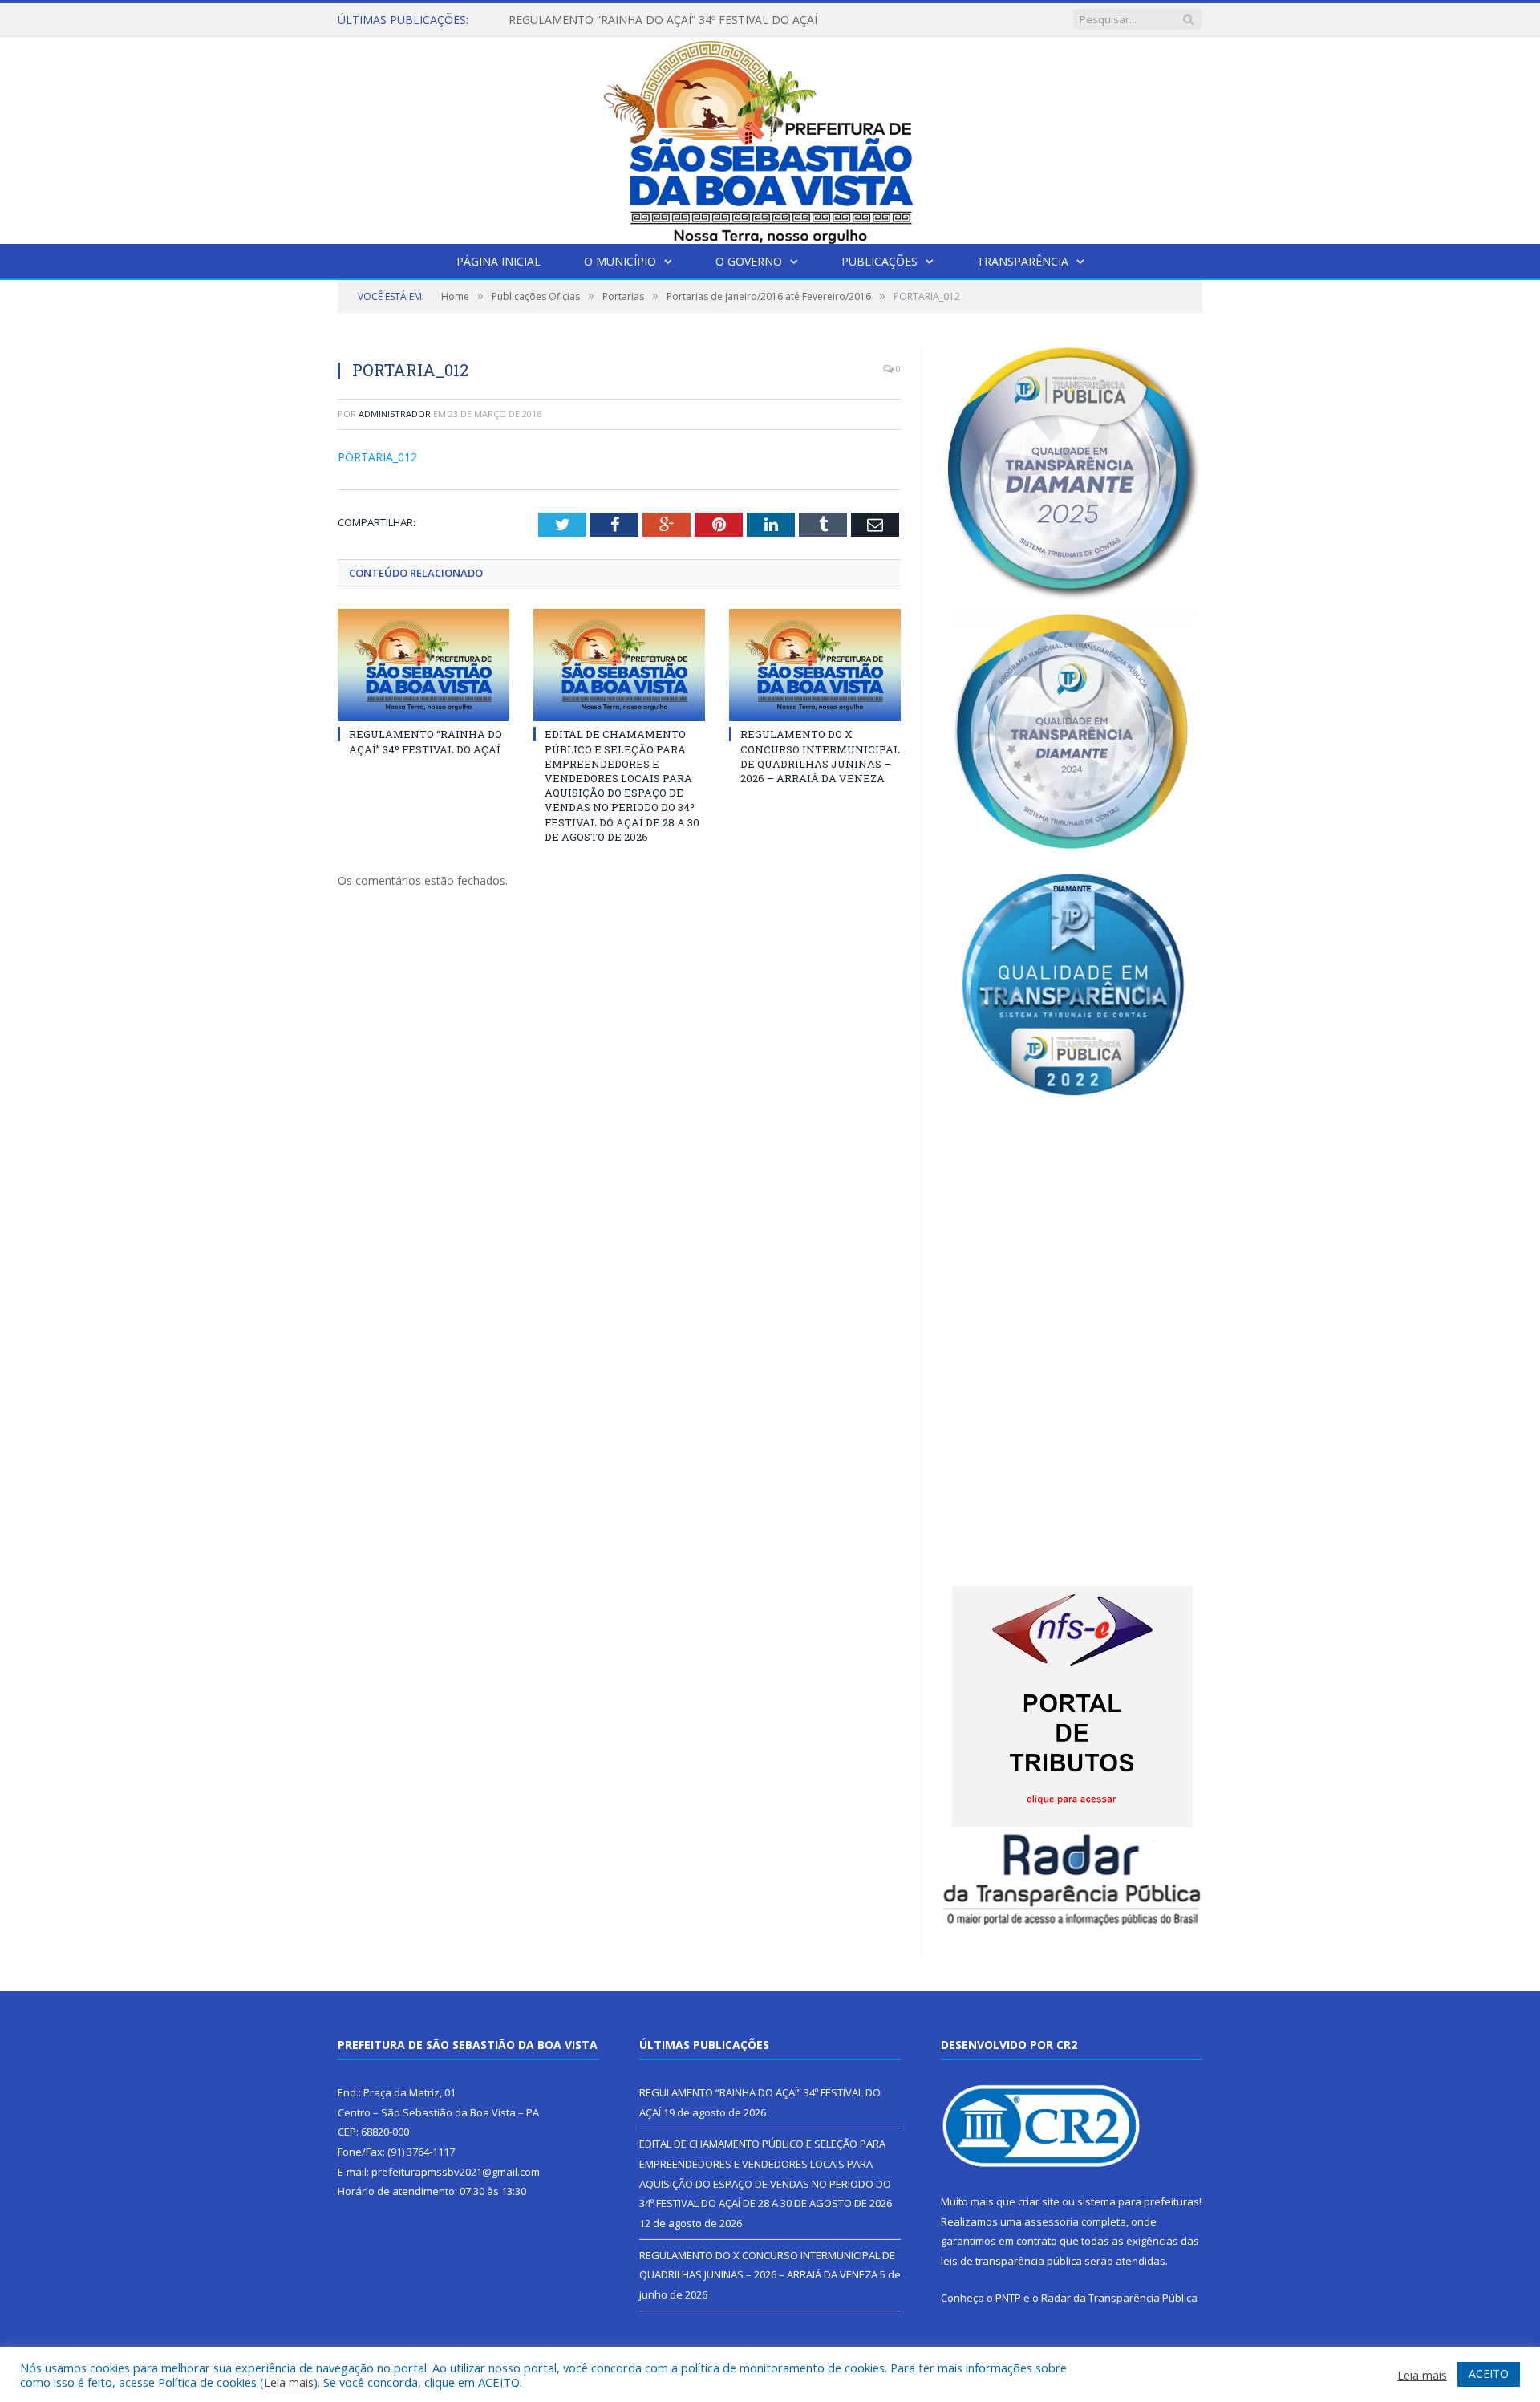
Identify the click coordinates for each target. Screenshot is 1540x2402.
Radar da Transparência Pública (1119, 2298)
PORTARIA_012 (377, 457)
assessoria (1052, 2221)
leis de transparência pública (1011, 2261)
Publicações (879, 261)
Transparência (1023, 261)
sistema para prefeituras (1138, 2201)
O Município (620, 261)
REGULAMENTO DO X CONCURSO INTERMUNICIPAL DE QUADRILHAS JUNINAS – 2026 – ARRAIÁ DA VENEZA (820, 756)
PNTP (1008, 2298)
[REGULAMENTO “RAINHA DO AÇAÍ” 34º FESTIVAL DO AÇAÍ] (423, 665)
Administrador (395, 414)
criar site (1039, 2201)
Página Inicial (498, 261)
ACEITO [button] (1489, 2374)
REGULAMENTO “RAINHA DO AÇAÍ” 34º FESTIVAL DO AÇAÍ (426, 741)
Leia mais (289, 2382)
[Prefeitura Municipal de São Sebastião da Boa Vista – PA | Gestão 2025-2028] (770, 137)
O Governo (749, 261)
